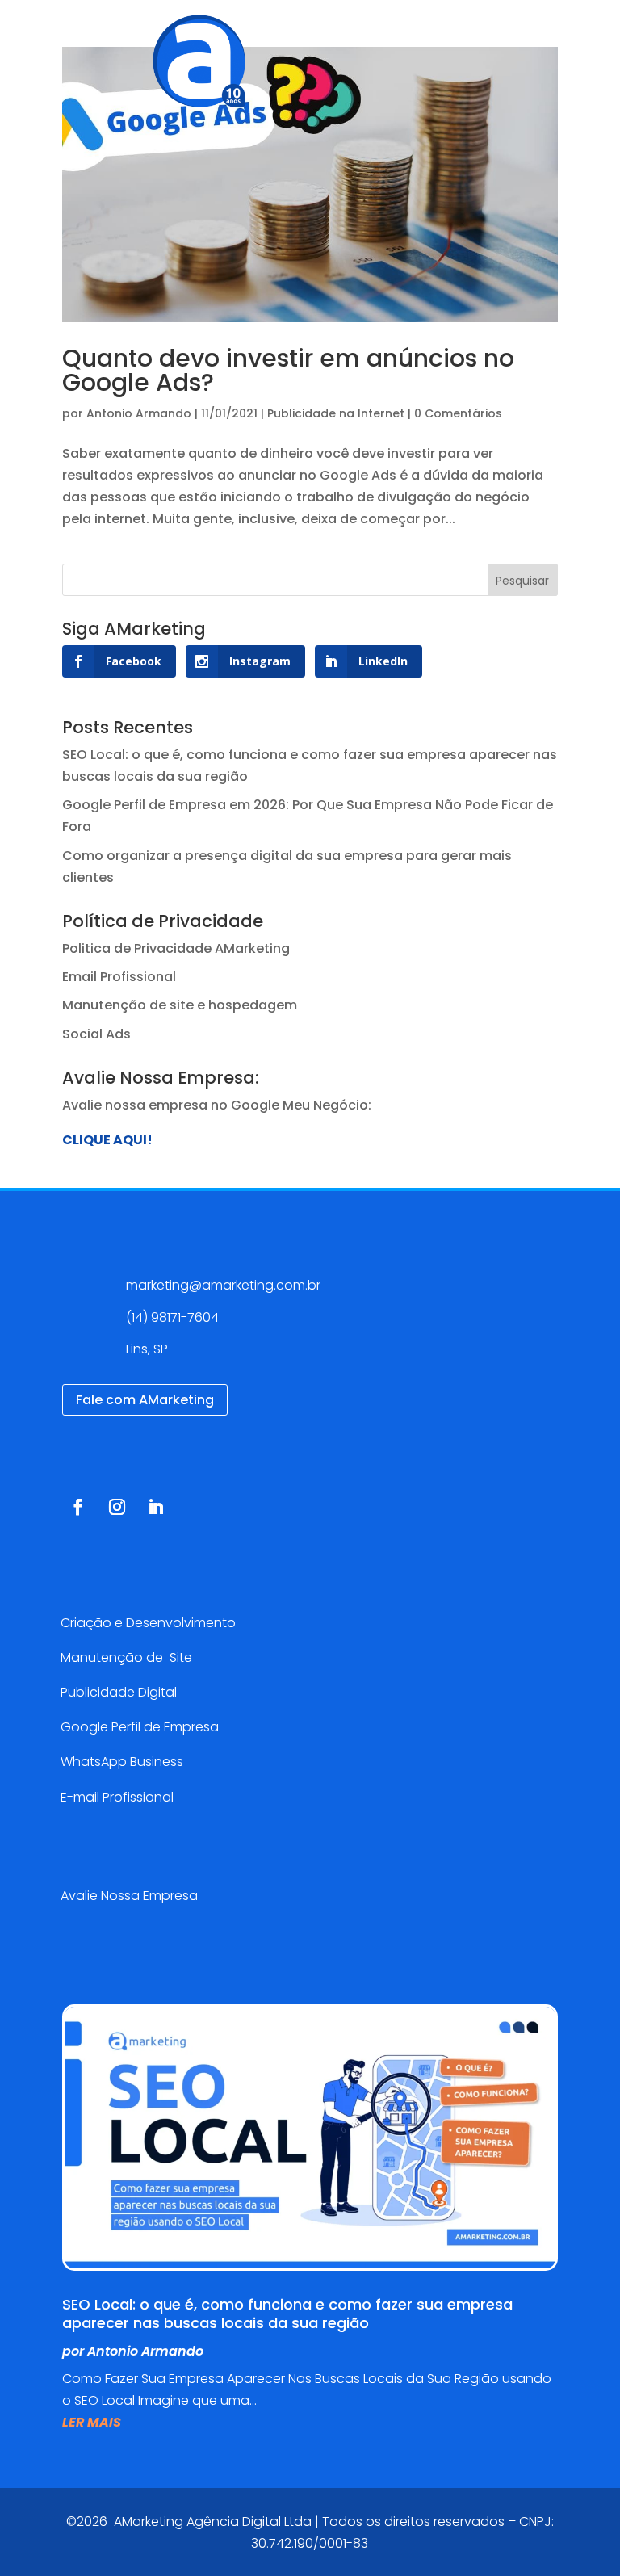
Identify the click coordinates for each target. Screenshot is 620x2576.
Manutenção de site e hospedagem (180, 1005)
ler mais (92, 2422)
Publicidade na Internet (336, 413)
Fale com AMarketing (145, 1400)
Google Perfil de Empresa (140, 1727)
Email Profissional (119, 977)
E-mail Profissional (119, 1797)
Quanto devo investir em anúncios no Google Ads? (288, 370)
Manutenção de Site (126, 1657)
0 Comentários (458, 413)
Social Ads (96, 1034)
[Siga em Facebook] (78, 1507)
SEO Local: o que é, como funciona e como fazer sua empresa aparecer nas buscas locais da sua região (287, 2314)
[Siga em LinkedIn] (156, 1507)
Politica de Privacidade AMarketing (176, 948)
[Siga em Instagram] (117, 1507)
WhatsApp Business (122, 1762)
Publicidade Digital (119, 1692)
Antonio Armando (139, 413)
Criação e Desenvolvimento (148, 1623)
